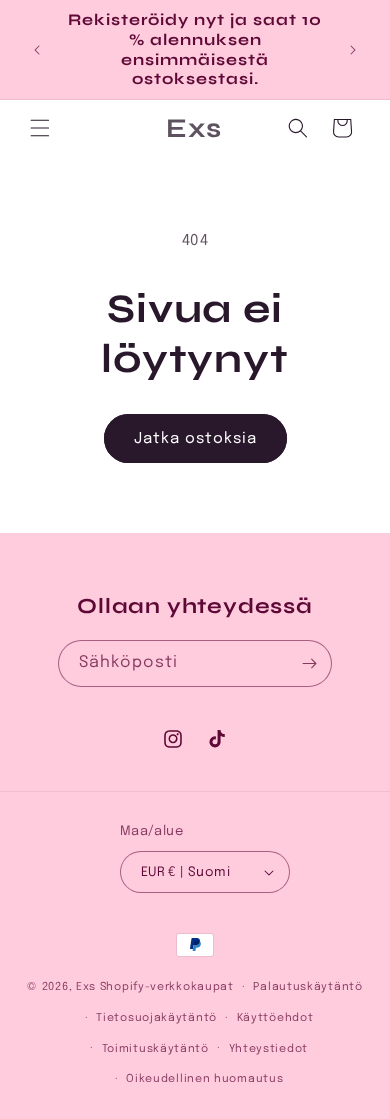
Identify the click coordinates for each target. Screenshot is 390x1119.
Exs (86, 987)
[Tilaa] (309, 663)
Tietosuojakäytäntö (156, 1018)
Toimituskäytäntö (155, 1049)
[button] (40, 128)
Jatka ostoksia (195, 439)
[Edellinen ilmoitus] (37, 50)
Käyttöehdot (275, 1018)
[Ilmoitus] (353, 50)
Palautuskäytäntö (307, 987)
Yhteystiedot (268, 1049)
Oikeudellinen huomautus (204, 1079)
